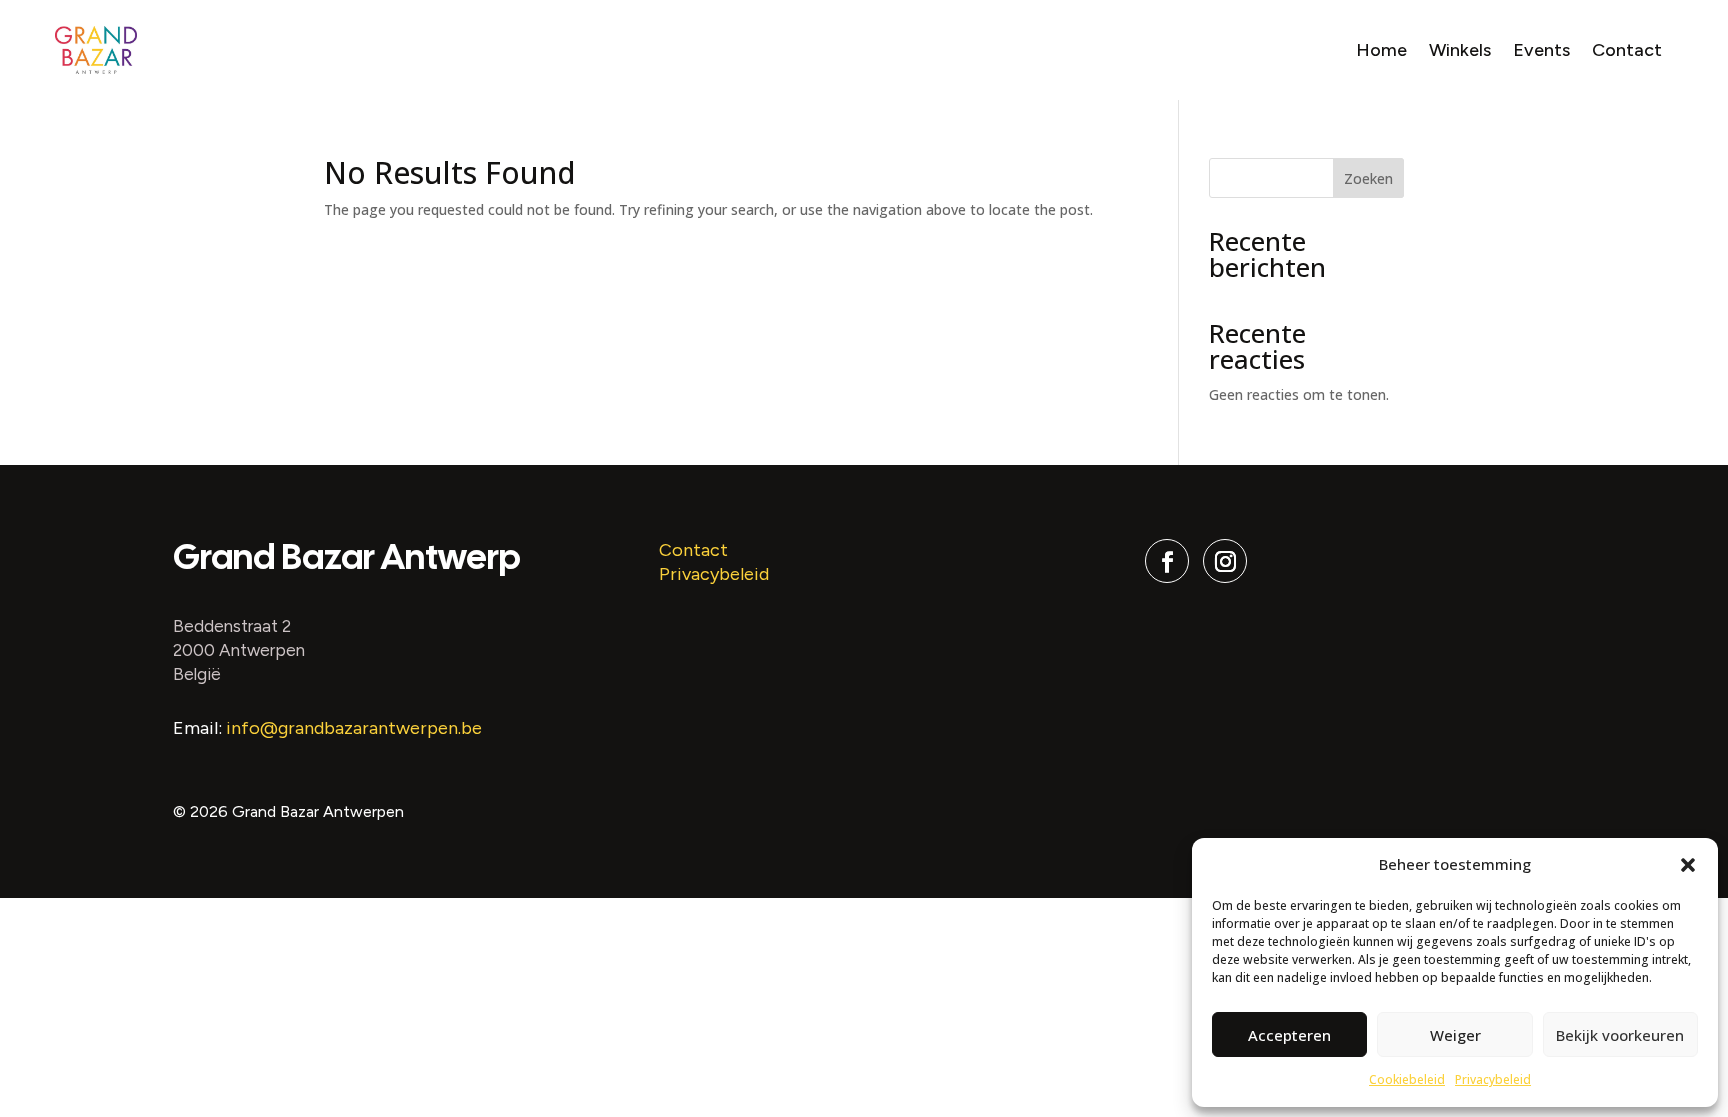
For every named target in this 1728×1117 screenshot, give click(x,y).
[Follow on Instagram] (1225, 561)
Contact (1627, 50)
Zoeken (1368, 178)
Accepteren (1289, 1035)
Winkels (1460, 50)
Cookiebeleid (1407, 1079)
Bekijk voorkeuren (1620, 1035)
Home (1381, 50)
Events (1541, 50)
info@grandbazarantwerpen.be (354, 728)
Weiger (1455, 1035)
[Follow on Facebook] (1167, 561)
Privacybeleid (1493, 1079)
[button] (1688, 865)
